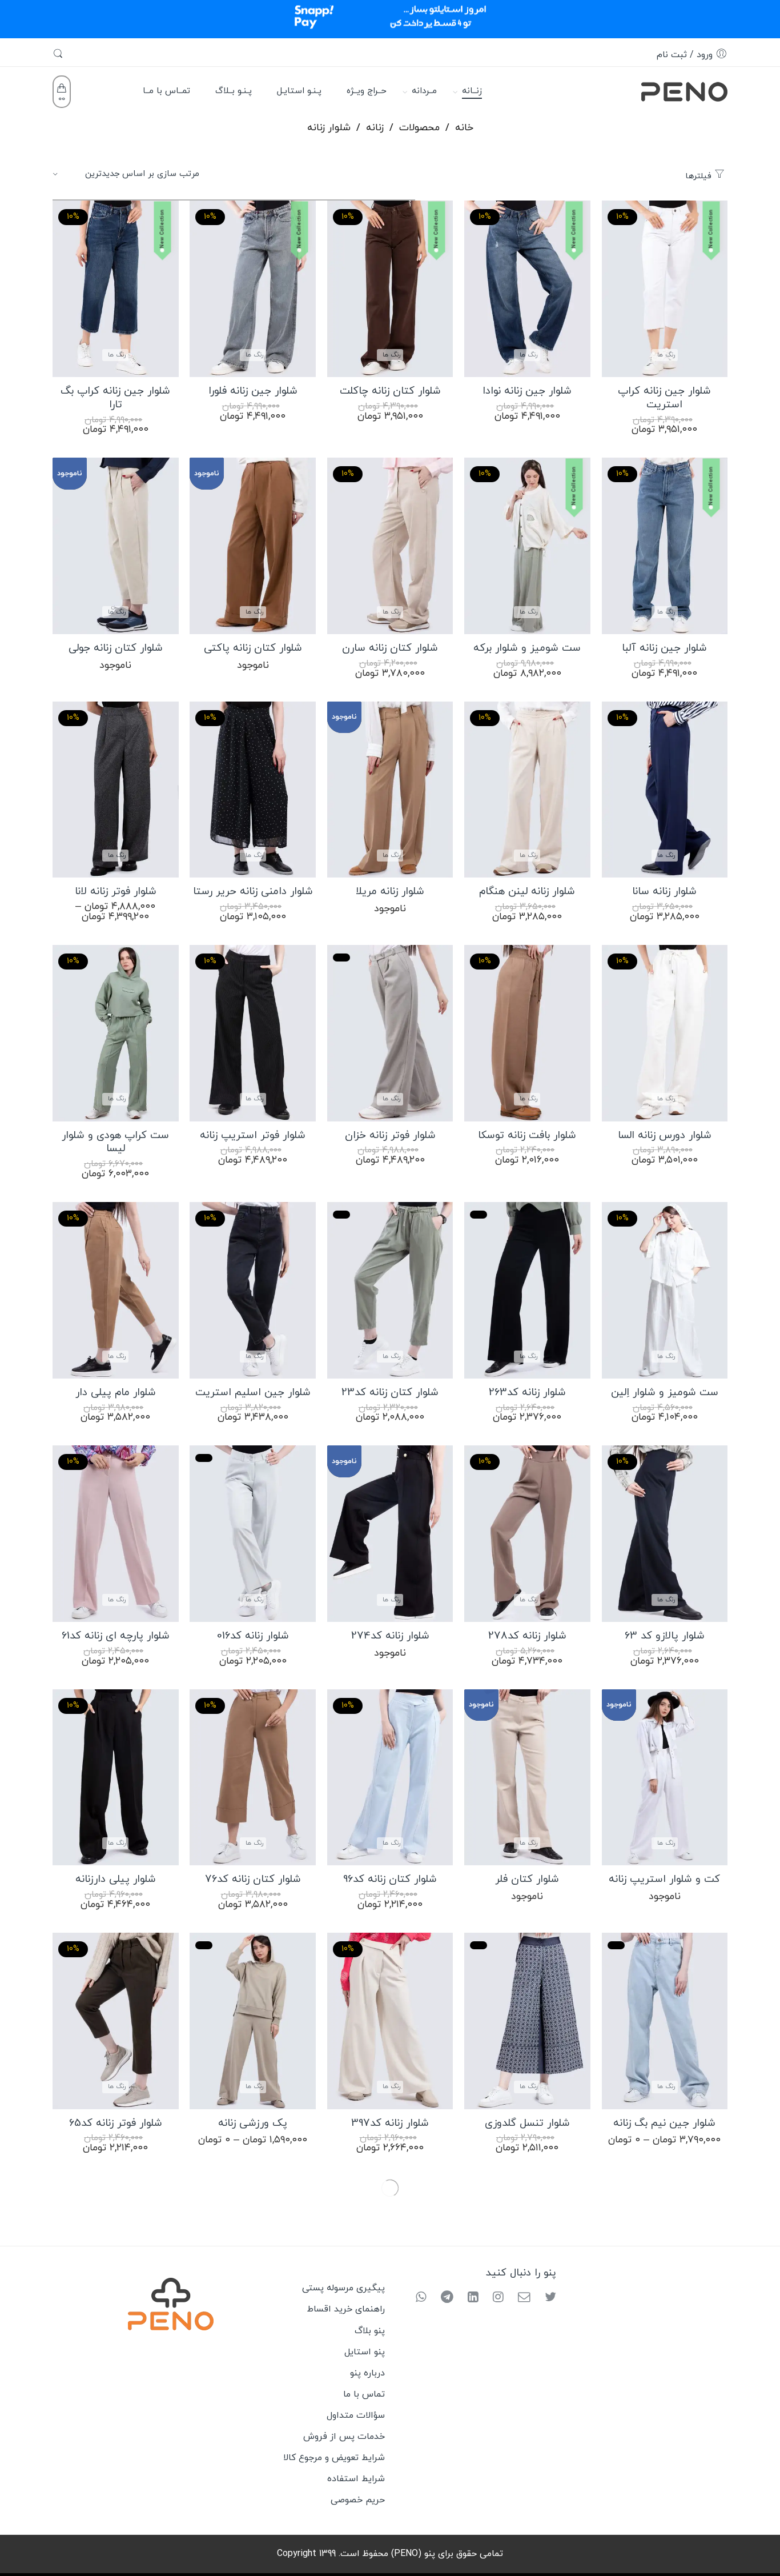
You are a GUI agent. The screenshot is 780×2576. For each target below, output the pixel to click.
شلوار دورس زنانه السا (665, 1136)
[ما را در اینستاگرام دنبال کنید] (494, 2298)
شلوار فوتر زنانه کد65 (116, 2124)
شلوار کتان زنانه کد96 (390, 1880)
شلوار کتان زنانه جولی (116, 648)
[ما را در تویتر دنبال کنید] (546, 2298)
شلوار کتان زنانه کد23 (390, 1393)
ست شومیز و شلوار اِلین (665, 1393)
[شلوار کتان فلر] (527, 1778)
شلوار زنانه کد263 (527, 1393)
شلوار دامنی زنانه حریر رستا (253, 892)
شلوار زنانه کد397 (390, 2124)
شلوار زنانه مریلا (390, 892)
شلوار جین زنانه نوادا (527, 391)
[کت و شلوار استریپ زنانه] (665, 1778)
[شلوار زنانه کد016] (252, 1534)
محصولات (419, 128)
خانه (464, 128)
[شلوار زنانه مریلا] (390, 790)
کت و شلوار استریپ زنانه (664, 1880)
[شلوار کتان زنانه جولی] (115, 546)
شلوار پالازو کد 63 (665, 1636)
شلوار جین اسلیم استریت (253, 1393)
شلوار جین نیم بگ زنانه (664, 2124)
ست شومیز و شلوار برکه (527, 648)
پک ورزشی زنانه (253, 2124)
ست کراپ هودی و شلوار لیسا (115, 1143)
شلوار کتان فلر (527, 1880)
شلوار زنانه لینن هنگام (527, 892)
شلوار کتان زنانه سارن (390, 648)
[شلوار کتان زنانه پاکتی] (252, 546)
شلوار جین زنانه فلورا (253, 391)
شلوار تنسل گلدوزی (527, 2124)
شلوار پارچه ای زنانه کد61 (116, 1636)
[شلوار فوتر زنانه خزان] (390, 1033)
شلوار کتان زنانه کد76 (253, 1880)
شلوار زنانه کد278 (527, 1636)
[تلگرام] (443, 2298)
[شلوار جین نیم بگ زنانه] (665, 2021)
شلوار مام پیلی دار (116, 1393)
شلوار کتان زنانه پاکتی (253, 648)
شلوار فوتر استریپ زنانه (253, 1136)
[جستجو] (59, 55)
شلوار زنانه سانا (664, 892)
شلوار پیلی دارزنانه (116, 1880)
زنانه (375, 128)
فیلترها (700, 176)
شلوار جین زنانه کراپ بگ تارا (115, 398)
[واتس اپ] (421, 2298)
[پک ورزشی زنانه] (252, 2021)
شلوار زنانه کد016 (253, 1636)
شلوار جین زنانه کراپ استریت (664, 398)
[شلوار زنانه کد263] (527, 1290)
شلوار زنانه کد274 (390, 1636)
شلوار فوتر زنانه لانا (116, 892)
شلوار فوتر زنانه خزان (390, 1136)
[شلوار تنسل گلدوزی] (527, 2021)
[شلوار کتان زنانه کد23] (390, 1290)
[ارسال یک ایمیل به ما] (520, 2298)
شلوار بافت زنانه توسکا (527, 1136)
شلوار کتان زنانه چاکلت (390, 391)
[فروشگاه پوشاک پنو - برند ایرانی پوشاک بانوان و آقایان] (684, 90)
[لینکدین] (469, 2298)
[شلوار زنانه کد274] (390, 1534)
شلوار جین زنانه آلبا (664, 648)
